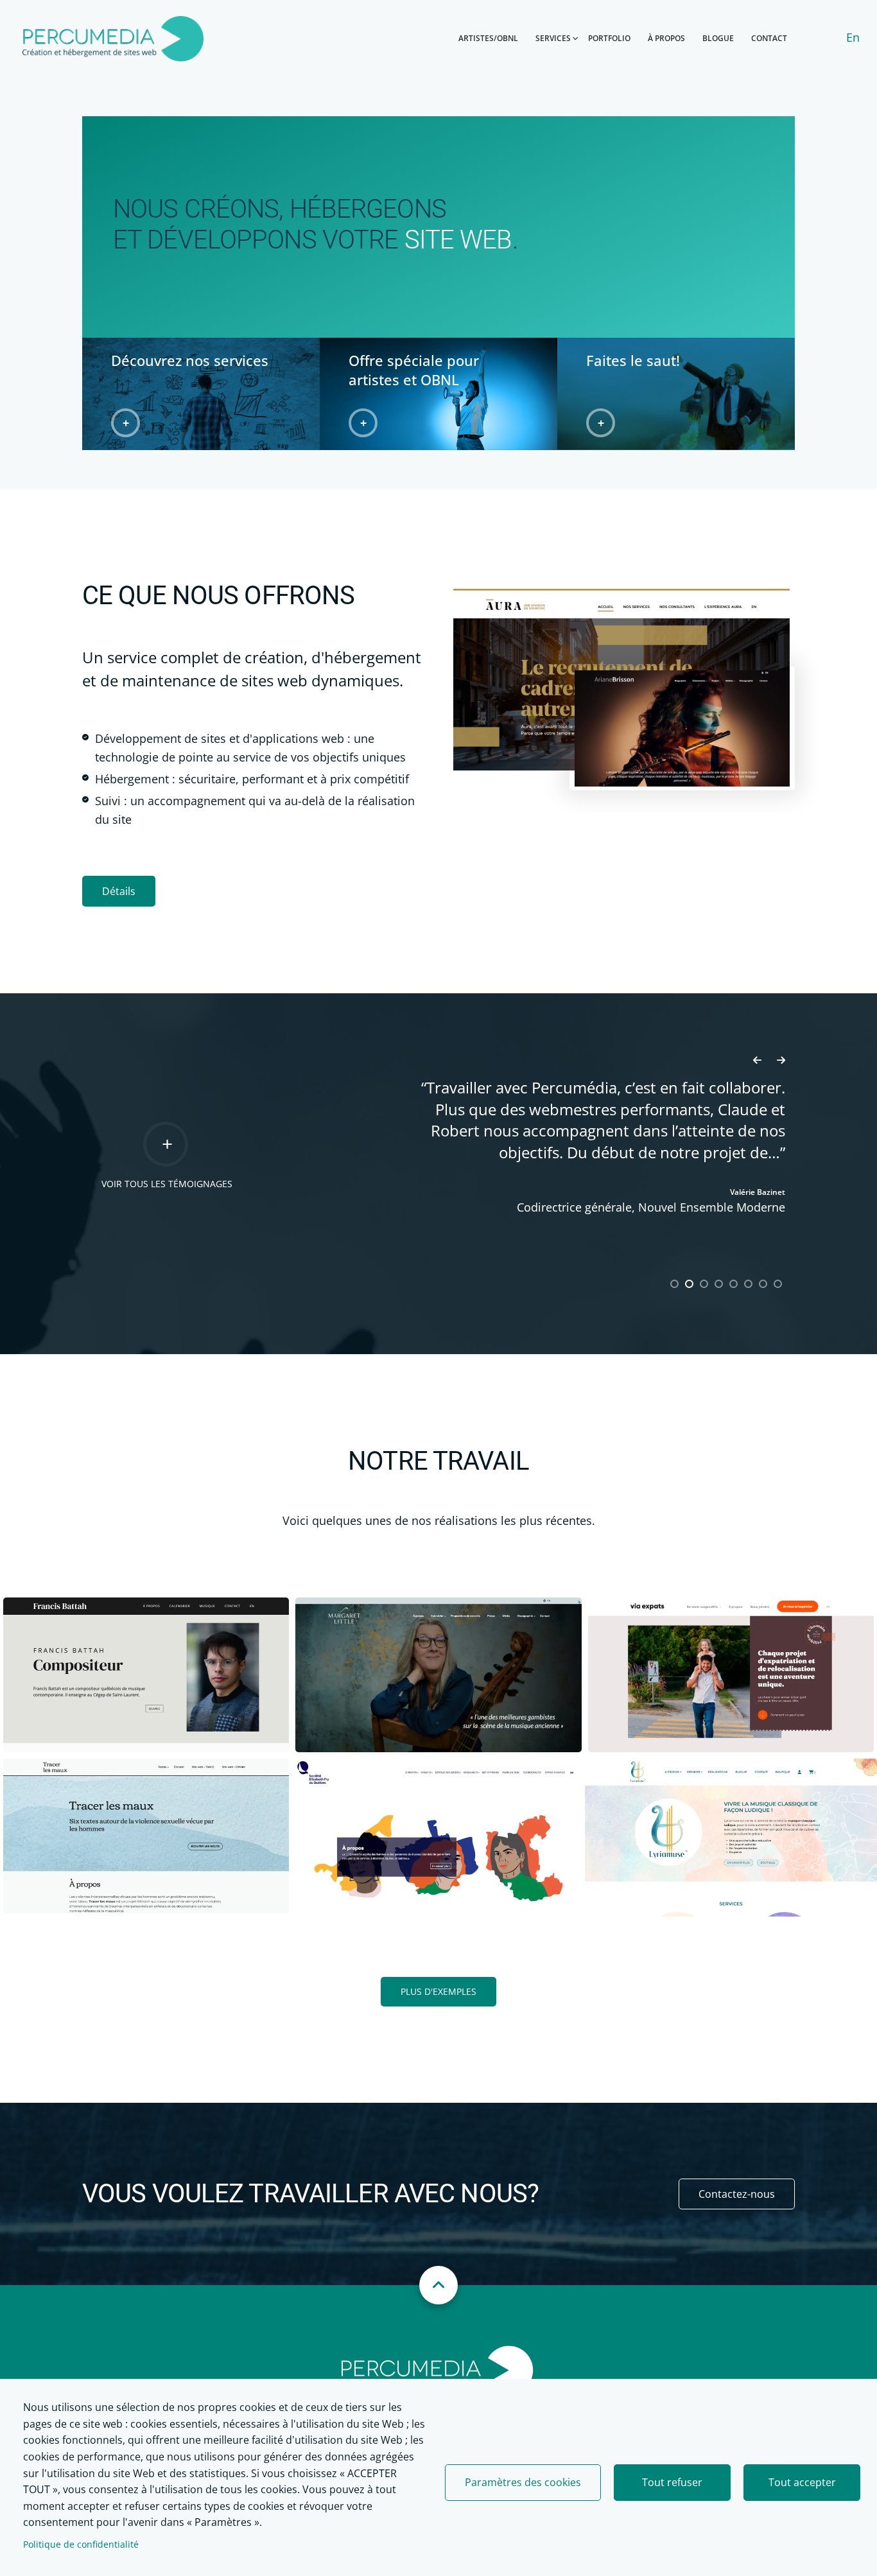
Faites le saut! (633, 360)
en (853, 37)
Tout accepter (802, 2482)
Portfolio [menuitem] (609, 38)
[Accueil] (113, 37)
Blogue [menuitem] (718, 38)
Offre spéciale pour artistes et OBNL (414, 370)
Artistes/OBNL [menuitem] (488, 38)
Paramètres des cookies (523, 2482)
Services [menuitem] (553, 38)
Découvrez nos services (190, 360)
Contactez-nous (737, 2194)
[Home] (438, 2369)
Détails (119, 891)
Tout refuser (672, 2482)
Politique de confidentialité (81, 2544)
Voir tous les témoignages (167, 1184)
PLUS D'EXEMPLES (438, 1991)
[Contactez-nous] (676, 394)
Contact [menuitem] (769, 38)
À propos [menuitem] (666, 38)
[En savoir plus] (146, 1675)
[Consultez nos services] (201, 394)
